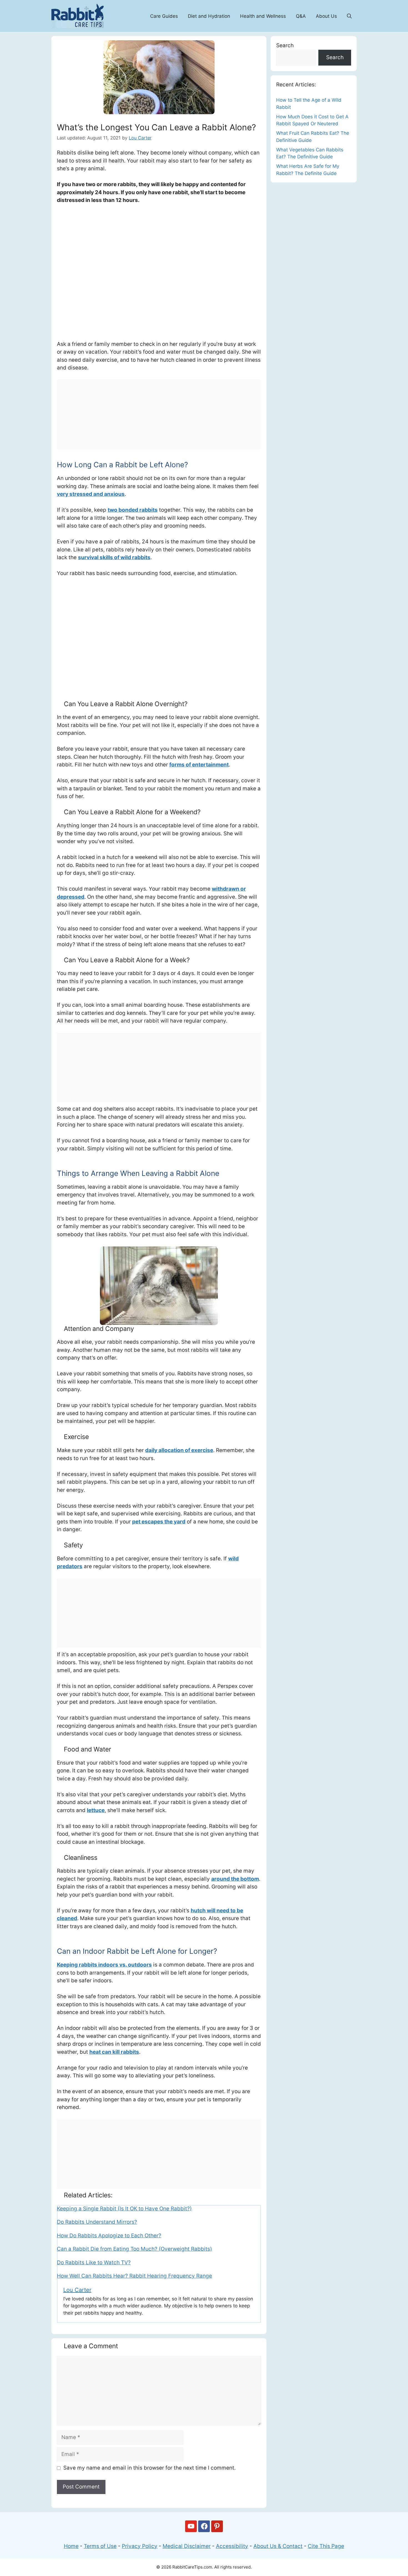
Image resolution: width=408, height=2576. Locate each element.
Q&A (301, 16)
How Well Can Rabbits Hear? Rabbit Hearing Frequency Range (134, 2276)
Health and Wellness (263, 16)
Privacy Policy (140, 2546)
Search (285, 45)
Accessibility (232, 2546)
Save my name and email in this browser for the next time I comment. (149, 2468)
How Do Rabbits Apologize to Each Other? (109, 2236)
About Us (326, 16)
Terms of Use (100, 2546)
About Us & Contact (278, 2546)
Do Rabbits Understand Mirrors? (97, 2222)
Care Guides (164, 16)
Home (71, 2546)
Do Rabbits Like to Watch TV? (94, 2263)
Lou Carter (77, 2290)
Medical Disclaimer (187, 2546)
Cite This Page (326, 2546)
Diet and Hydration (209, 16)
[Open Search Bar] (349, 16)
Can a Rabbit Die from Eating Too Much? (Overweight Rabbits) (134, 2249)
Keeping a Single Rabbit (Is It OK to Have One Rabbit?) (124, 2209)
